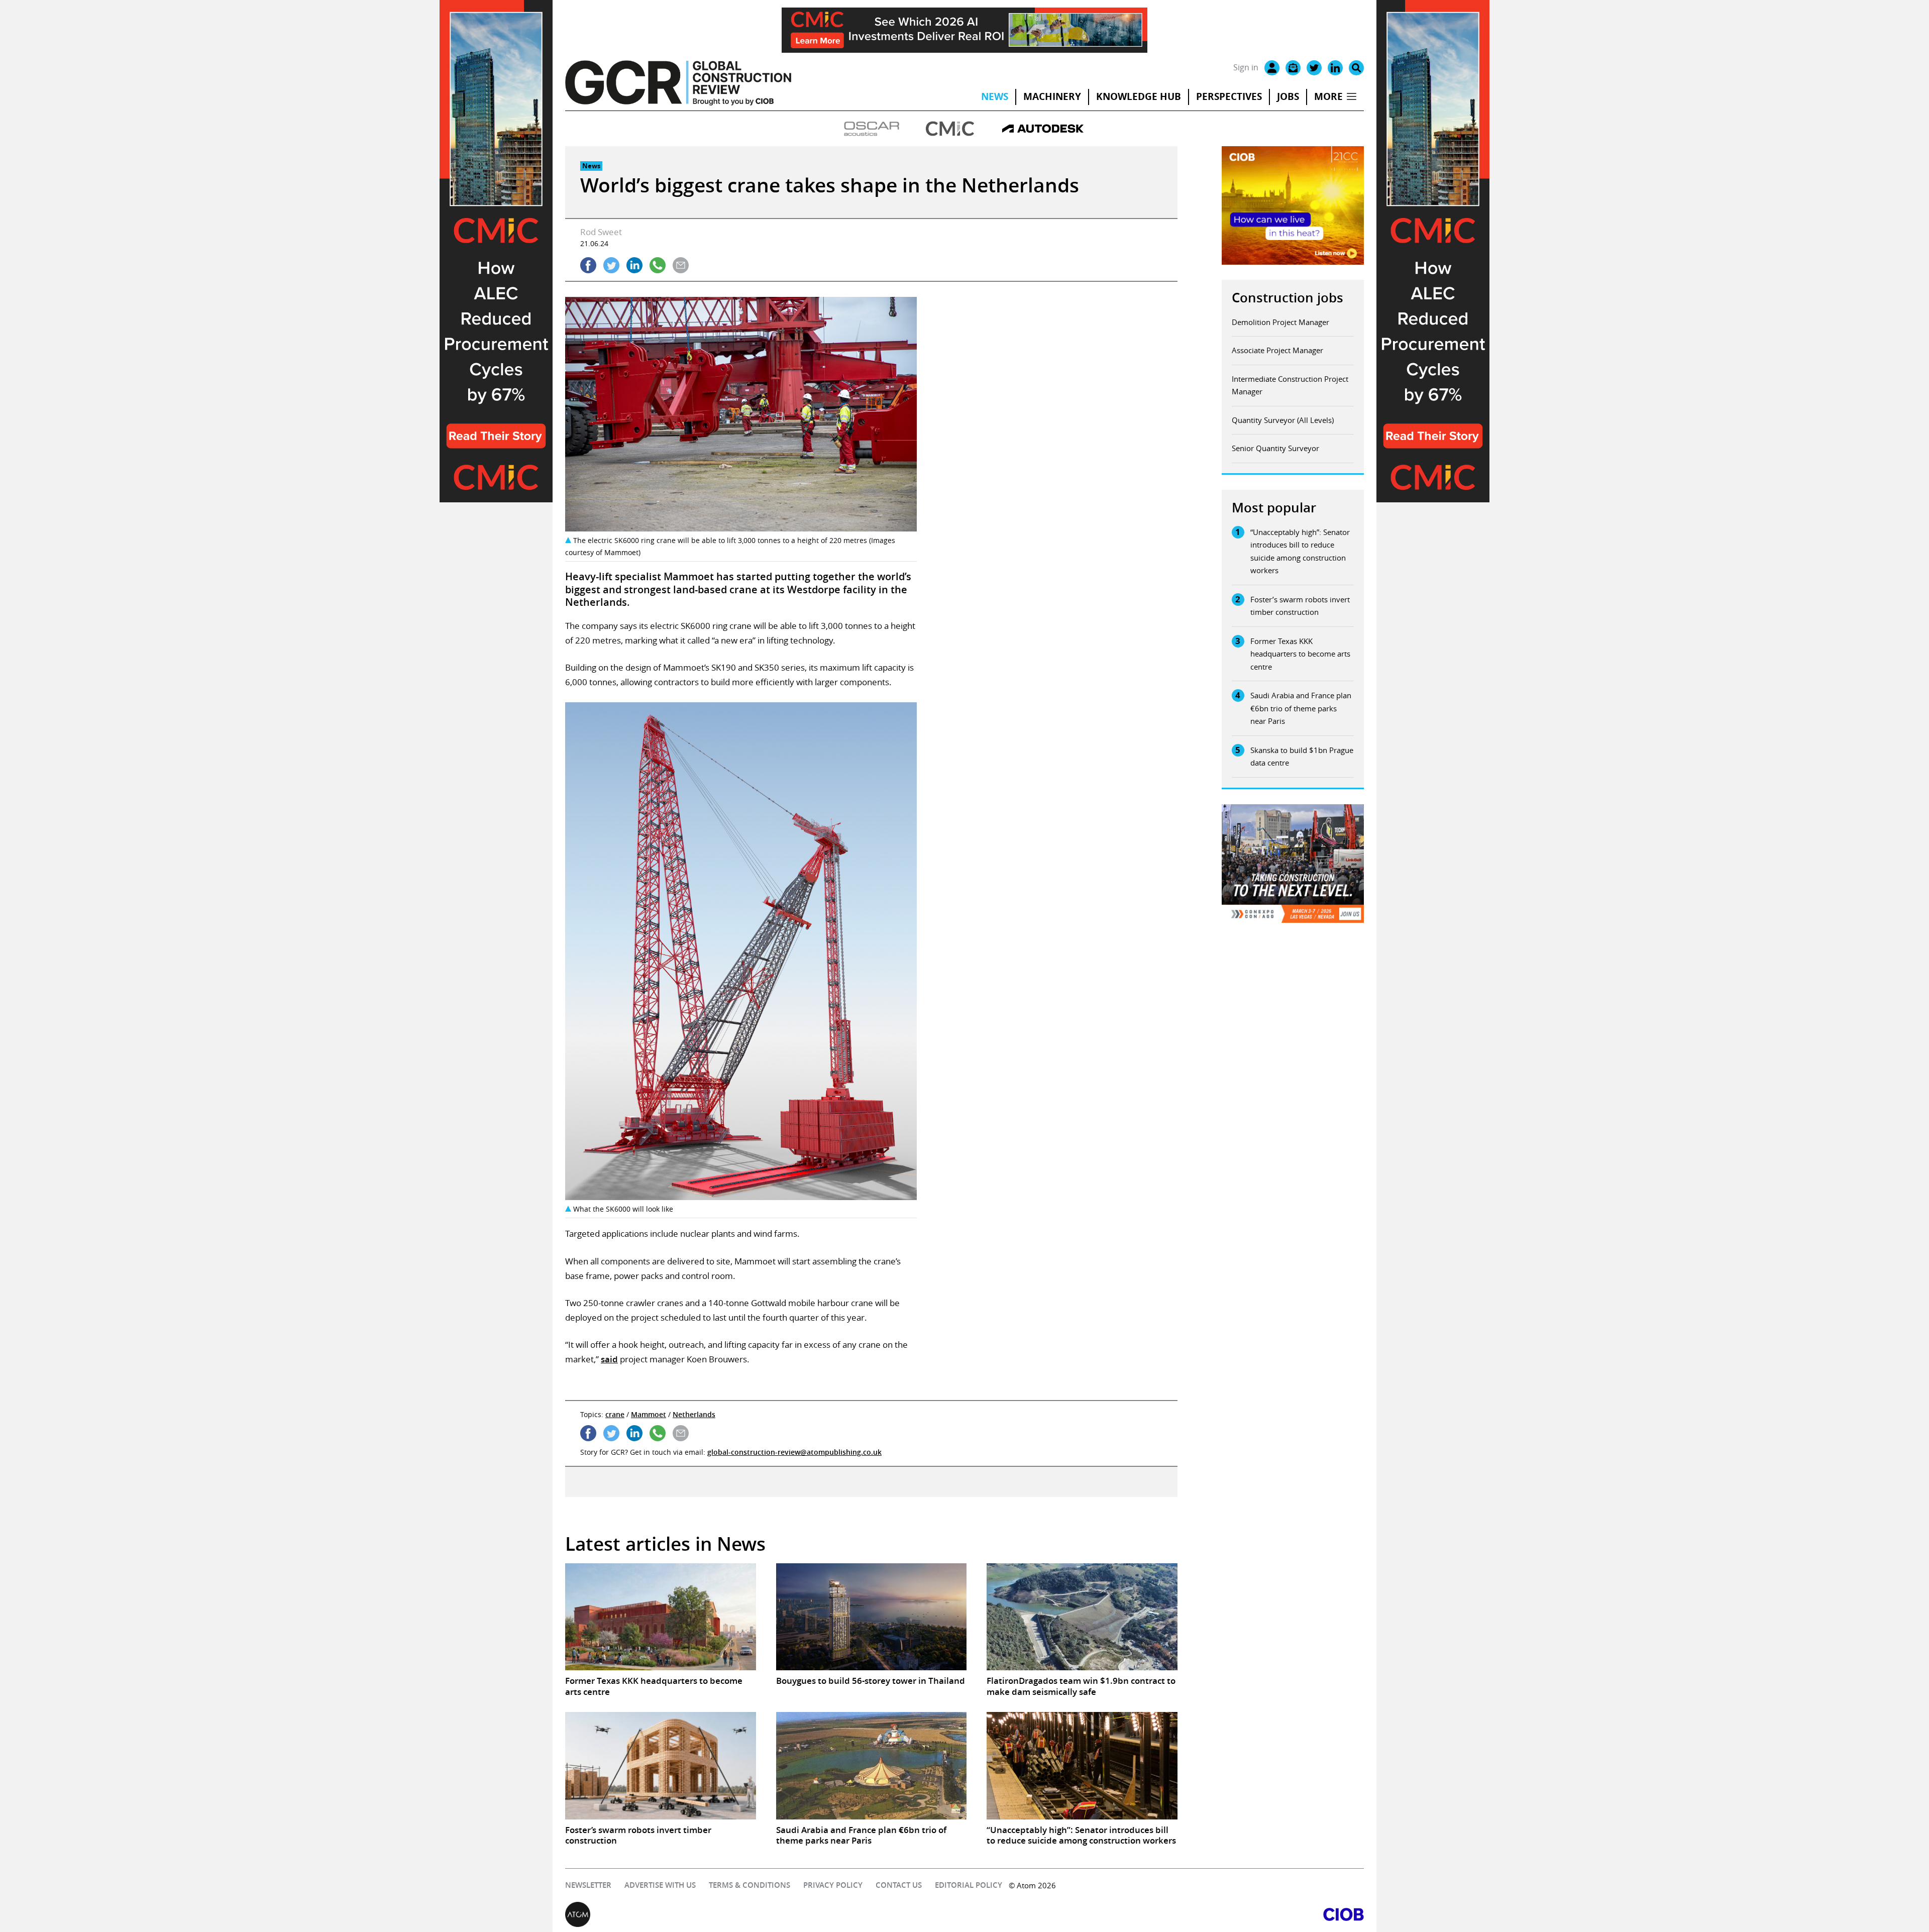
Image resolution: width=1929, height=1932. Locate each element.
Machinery (1052, 96)
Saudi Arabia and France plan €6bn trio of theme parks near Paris (1301, 708)
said (609, 1359)
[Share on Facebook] (588, 265)
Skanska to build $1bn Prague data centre (1302, 757)
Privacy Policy (833, 1885)
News (995, 96)
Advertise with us (660, 1885)
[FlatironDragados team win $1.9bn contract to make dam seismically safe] (1082, 1617)
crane (615, 1414)
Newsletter (588, 1885)
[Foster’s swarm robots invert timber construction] (661, 1766)
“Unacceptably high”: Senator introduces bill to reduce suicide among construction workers (1300, 551)
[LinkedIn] (1335, 68)
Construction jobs (1288, 298)
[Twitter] (1314, 68)
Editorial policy (969, 1885)
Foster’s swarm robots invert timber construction (1300, 606)
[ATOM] (765, 1914)
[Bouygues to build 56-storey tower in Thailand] (872, 1617)
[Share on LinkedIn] (634, 265)
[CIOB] (1164, 1914)
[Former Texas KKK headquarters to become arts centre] (661, 1617)
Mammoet (649, 1414)
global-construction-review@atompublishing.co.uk (794, 1452)
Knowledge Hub (1139, 96)
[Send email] (681, 265)
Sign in (1246, 67)
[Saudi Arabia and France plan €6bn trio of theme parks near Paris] (872, 1766)
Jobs (1288, 96)
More (1328, 96)
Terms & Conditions (749, 1885)
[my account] (1272, 68)
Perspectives (1229, 96)
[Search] (1356, 68)
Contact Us (899, 1885)
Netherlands (694, 1414)
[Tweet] (611, 265)
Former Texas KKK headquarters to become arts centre (1300, 654)
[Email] (1293, 68)
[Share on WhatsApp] (658, 265)
